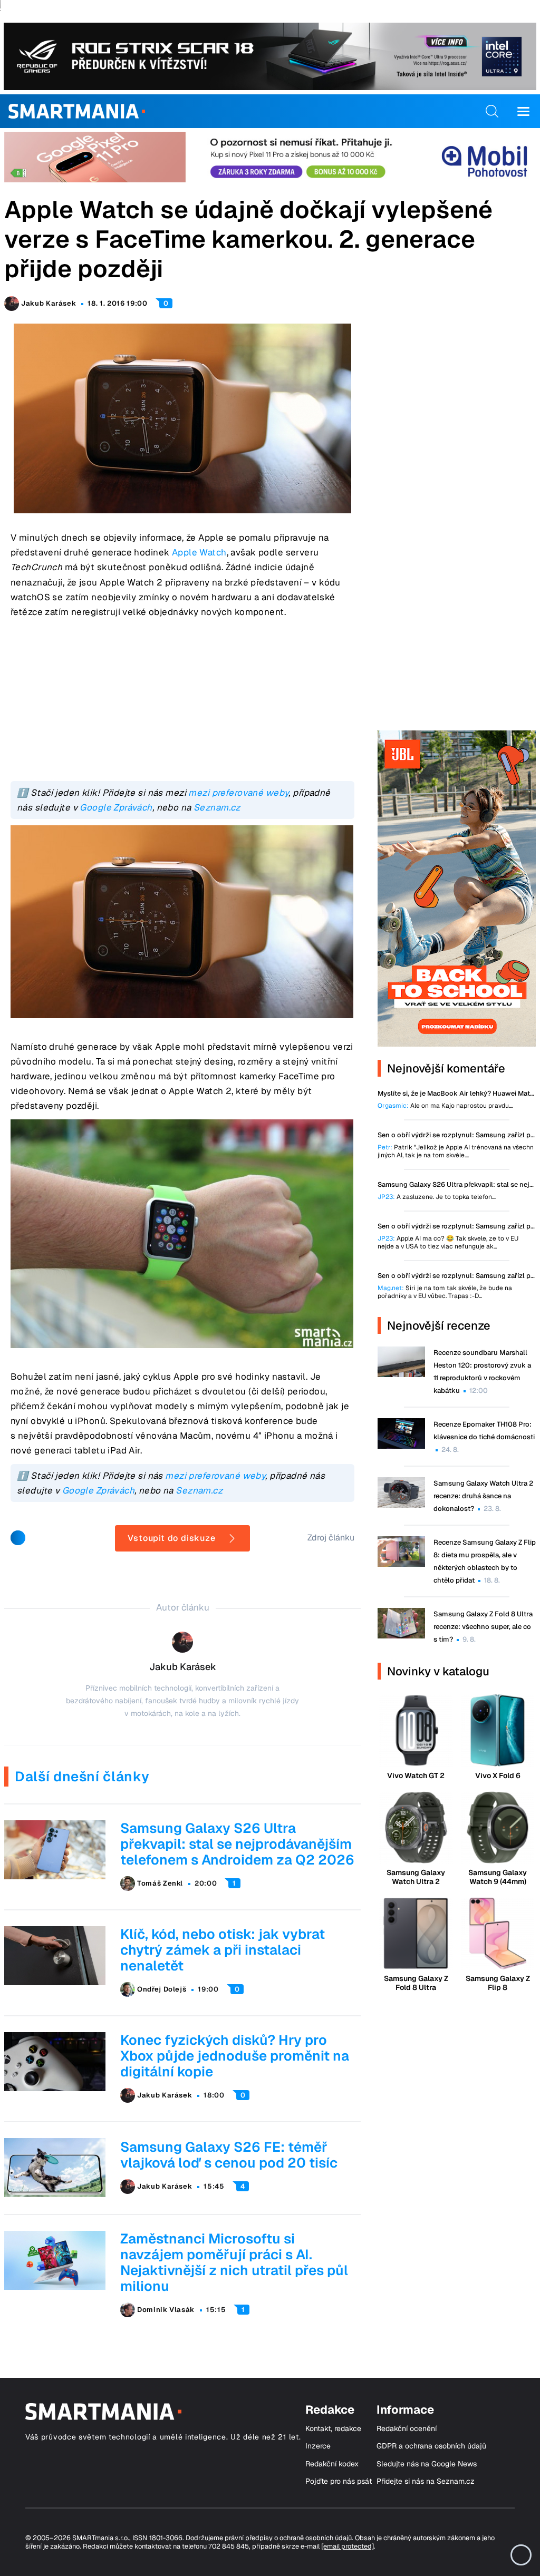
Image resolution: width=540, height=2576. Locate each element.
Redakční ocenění (407, 2429)
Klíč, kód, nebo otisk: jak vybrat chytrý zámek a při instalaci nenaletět (223, 1950)
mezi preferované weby (238, 793)
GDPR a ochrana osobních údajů (431, 2446)
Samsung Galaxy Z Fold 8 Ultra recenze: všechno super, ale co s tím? (483, 1627)
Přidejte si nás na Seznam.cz (426, 2481)
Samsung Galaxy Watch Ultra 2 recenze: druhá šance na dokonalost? (483, 1496)
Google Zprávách (116, 807)
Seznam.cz (217, 807)
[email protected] (348, 2546)
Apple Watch (199, 552)
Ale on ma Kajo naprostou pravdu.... (445, 1106)
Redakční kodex (332, 2464)
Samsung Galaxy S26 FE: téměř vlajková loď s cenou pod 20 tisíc (229, 2155)
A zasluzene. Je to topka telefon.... (437, 1197)
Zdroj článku (331, 1538)
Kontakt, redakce (333, 2429)
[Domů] (77, 111)
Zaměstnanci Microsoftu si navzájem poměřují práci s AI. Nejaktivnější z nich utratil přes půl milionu (234, 2262)
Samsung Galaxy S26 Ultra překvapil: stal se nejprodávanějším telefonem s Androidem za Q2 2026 (237, 1844)
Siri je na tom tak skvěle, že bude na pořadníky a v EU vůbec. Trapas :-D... (445, 1292)
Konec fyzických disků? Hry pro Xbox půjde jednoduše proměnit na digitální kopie (235, 2056)
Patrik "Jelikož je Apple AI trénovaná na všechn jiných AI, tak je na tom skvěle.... (456, 1152)
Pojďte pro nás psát (339, 2481)
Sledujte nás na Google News (427, 2464)
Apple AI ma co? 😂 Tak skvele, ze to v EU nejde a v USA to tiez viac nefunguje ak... (448, 1243)
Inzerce (318, 2446)
